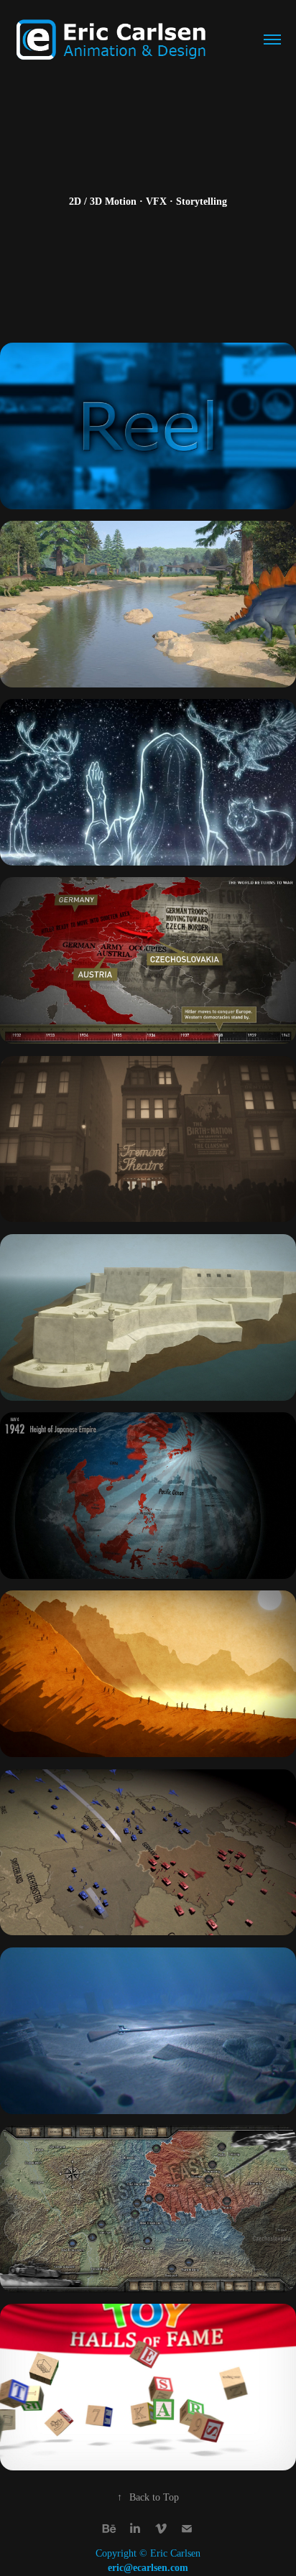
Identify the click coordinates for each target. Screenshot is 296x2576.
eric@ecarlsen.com (148, 2568)
